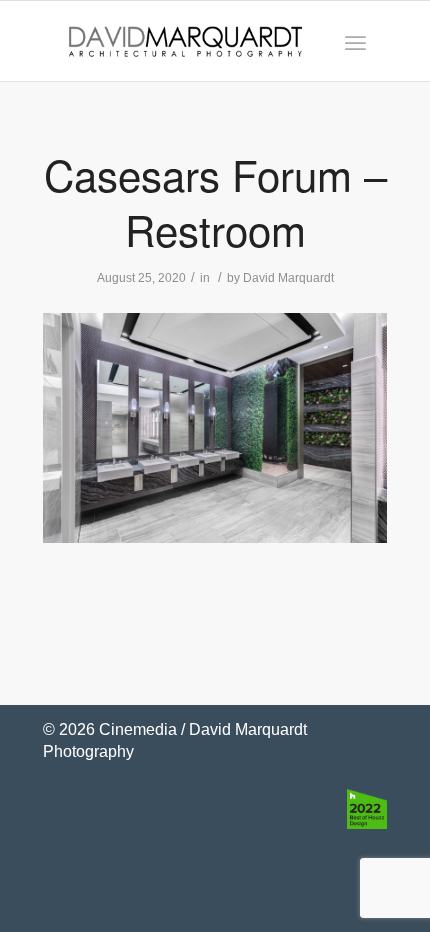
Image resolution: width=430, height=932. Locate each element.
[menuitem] (355, 41)
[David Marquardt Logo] (185, 41)
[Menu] (355, 41)
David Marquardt (288, 278)
